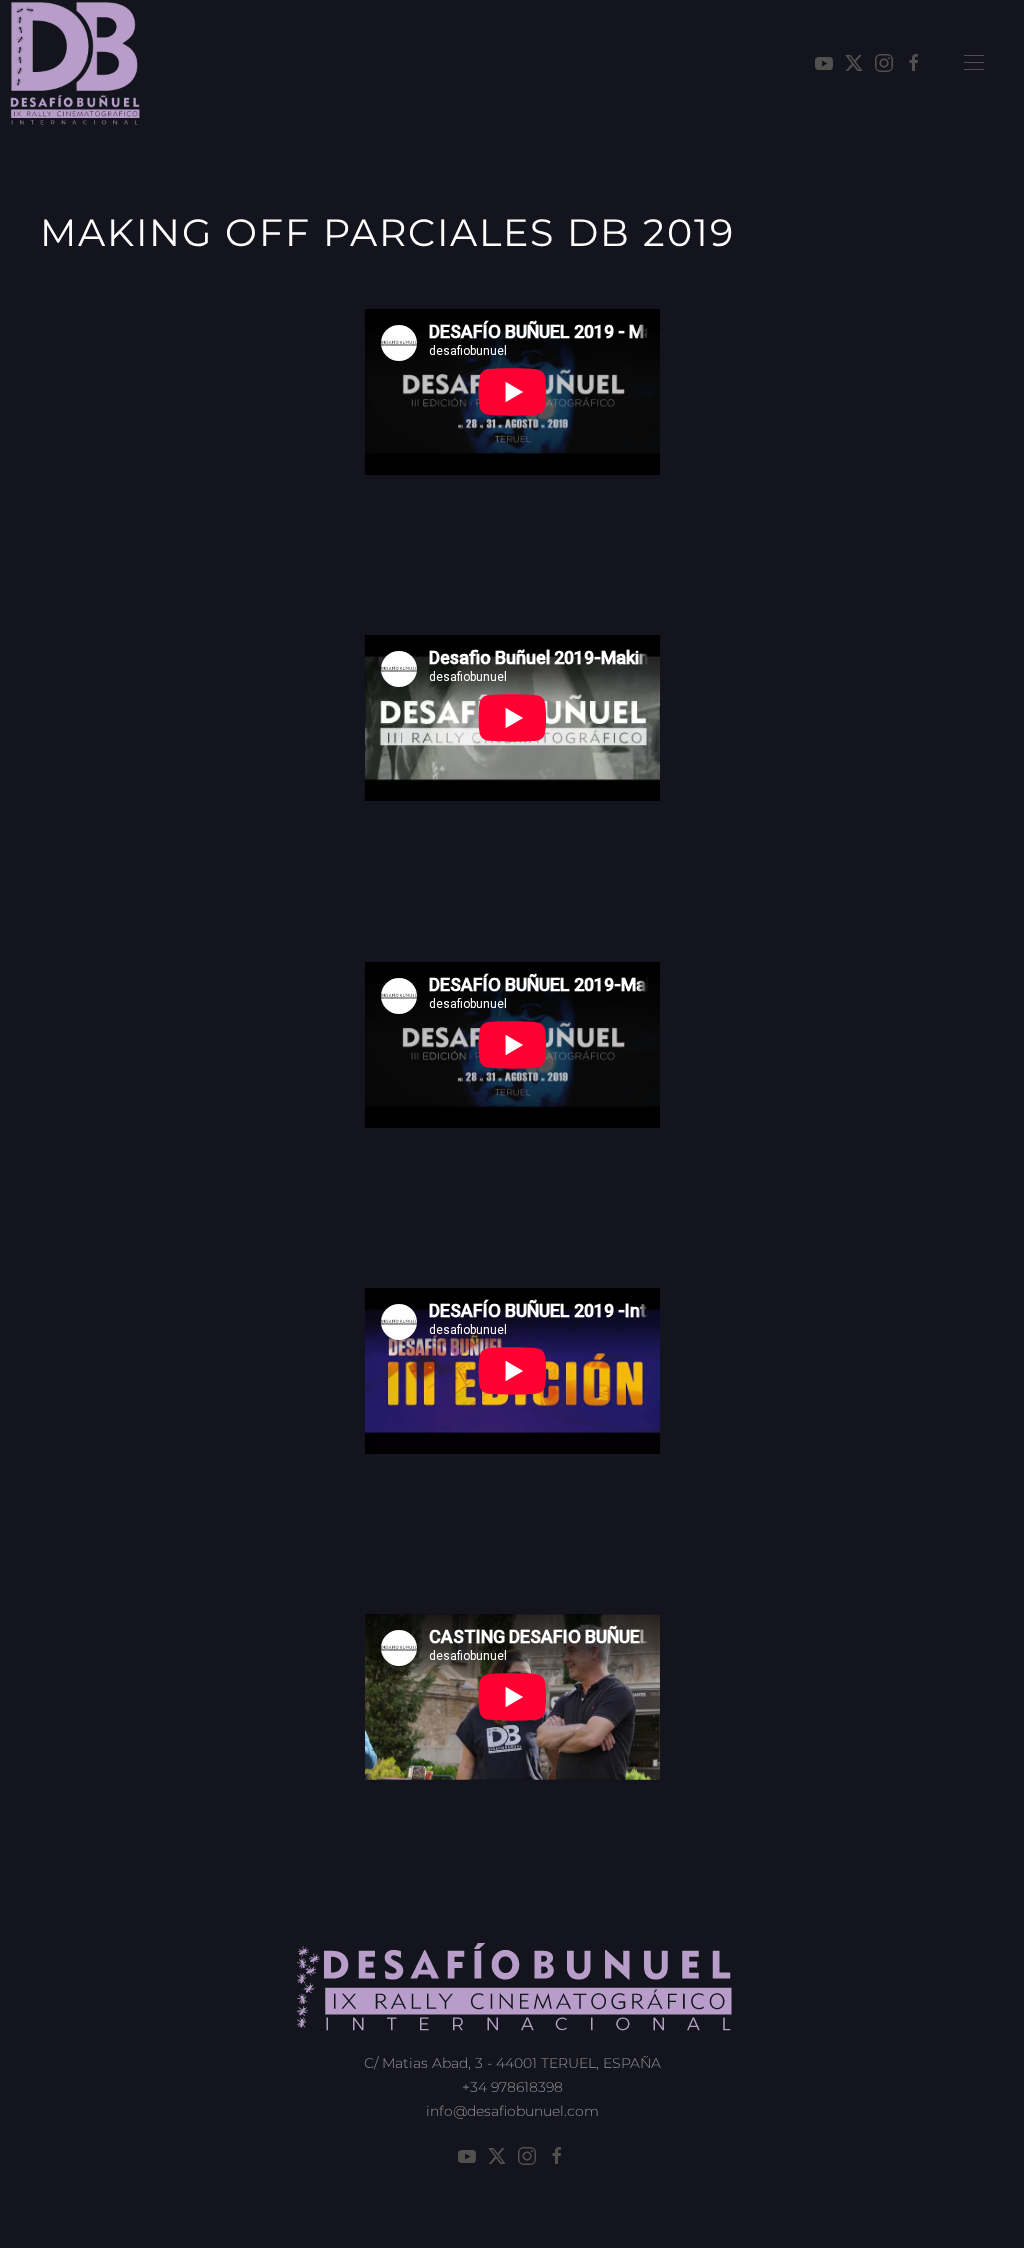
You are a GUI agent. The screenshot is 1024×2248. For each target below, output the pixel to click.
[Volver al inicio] (75, 63)
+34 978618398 (512, 2087)
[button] (974, 63)
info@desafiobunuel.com (512, 2111)
